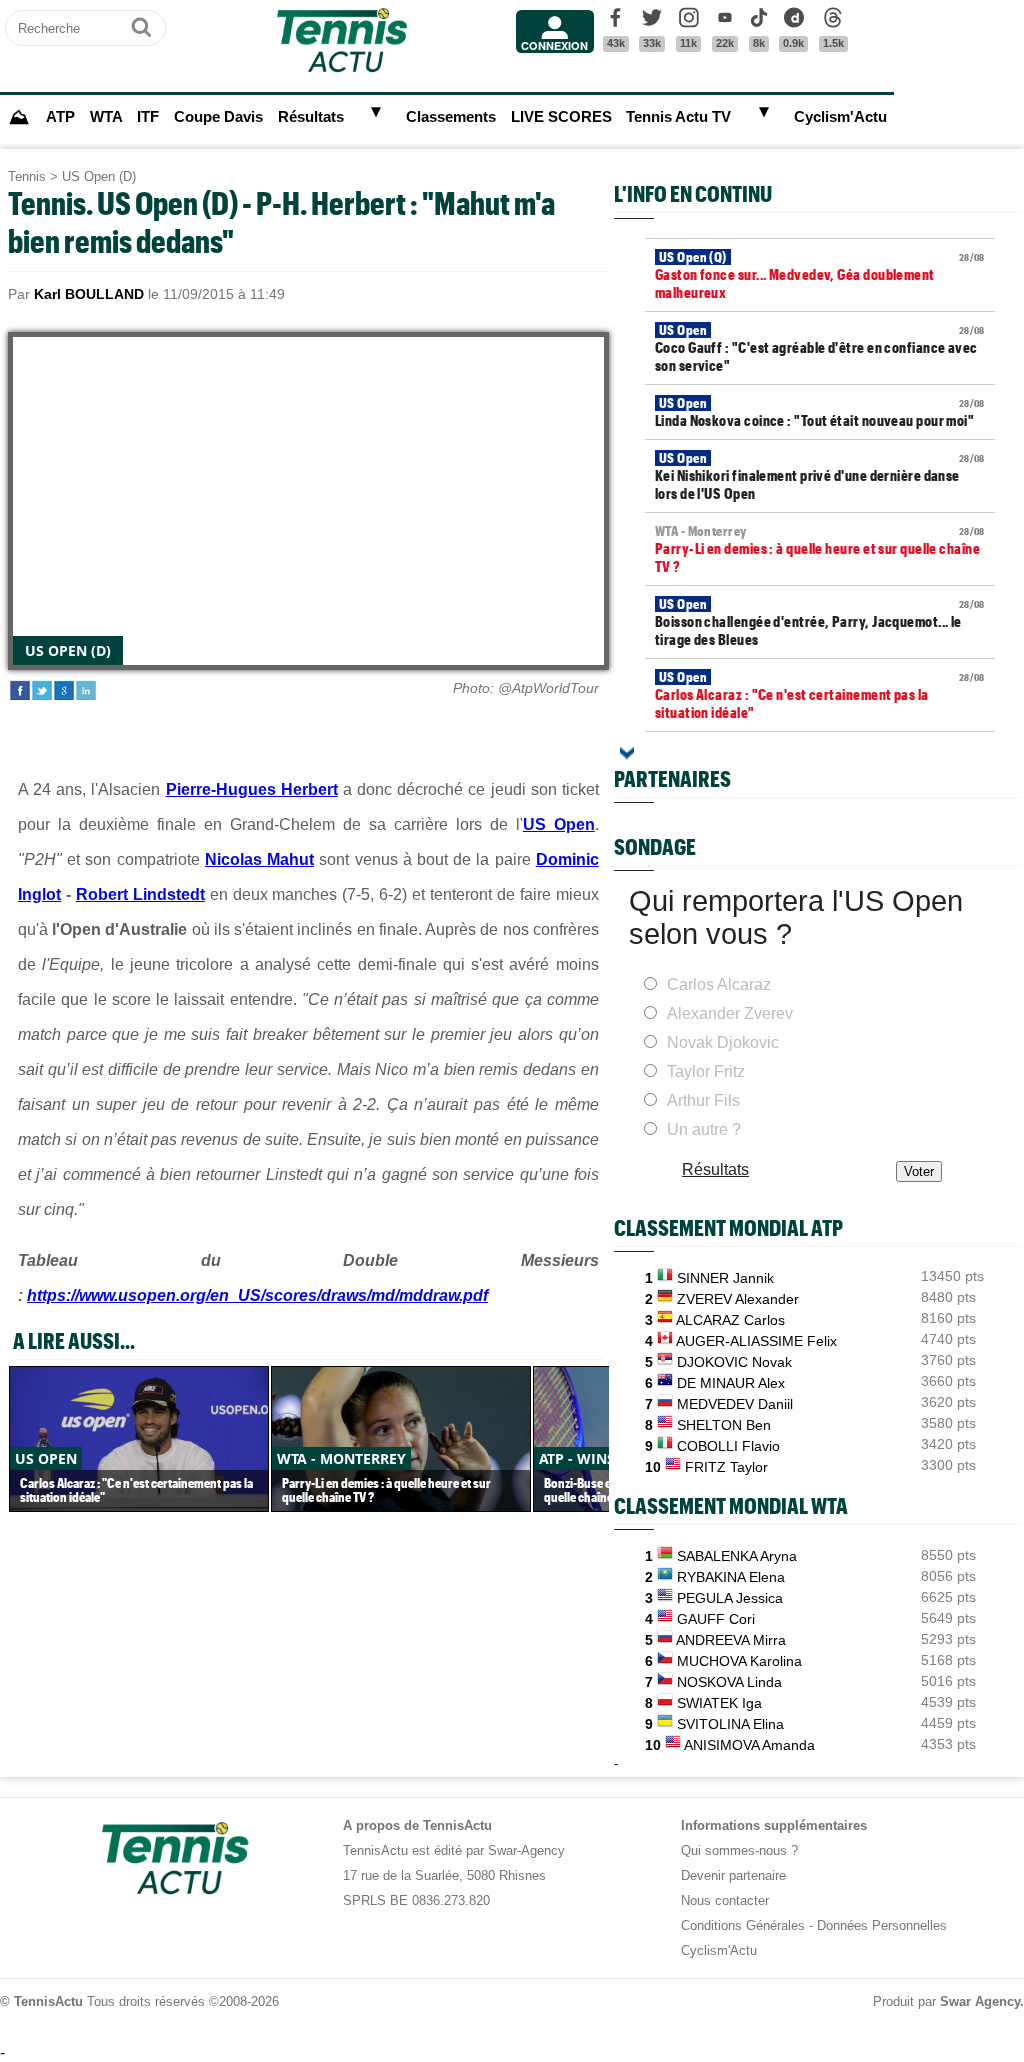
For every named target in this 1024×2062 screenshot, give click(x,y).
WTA (106, 117)
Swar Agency (980, 2001)
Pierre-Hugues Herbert (252, 789)
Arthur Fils (703, 1100)
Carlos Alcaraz (719, 984)
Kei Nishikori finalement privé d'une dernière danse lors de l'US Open (820, 476)
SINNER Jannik (725, 1278)
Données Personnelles (882, 1925)
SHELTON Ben (724, 1425)
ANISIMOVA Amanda (749, 1745)
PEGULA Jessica (730, 1598)
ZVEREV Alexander (738, 1299)
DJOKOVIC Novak (734, 1362)
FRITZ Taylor (726, 1467)
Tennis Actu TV (678, 117)
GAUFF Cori (716, 1619)
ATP (60, 117)
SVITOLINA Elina (730, 1724)
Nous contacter (725, 1900)
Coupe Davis (218, 117)
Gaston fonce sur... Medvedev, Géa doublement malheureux (820, 275)
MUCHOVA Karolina (739, 1661)
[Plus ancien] (627, 753)
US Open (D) (99, 176)
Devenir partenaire (733, 1875)
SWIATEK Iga (719, 1703)
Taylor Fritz (706, 1071)
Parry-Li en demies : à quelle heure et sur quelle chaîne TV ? (820, 549)
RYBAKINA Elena (731, 1577)
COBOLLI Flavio (728, 1446)
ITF (148, 117)
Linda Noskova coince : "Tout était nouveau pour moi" (820, 412)
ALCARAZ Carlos (730, 1320)
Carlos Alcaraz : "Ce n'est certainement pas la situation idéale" (820, 695)
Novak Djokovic (723, 1042)
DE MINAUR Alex (731, 1383)
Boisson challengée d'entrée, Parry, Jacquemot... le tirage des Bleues (820, 622)
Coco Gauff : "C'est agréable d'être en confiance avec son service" (820, 348)
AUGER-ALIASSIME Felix (756, 1341)
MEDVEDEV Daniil (735, 1404)
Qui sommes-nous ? (739, 1850)
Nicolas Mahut (259, 859)
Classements (451, 117)
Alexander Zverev (730, 1013)
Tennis (27, 176)
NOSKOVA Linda (729, 1682)
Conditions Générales (743, 1925)
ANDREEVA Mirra (731, 1640)
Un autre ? (704, 1129)
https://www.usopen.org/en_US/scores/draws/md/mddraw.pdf (257, 1295)
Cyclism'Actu (840, 117)
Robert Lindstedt (140, 894)
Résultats (311, 117)
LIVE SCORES (561, 117)
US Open (559, 824)
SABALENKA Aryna (737, 1556)
